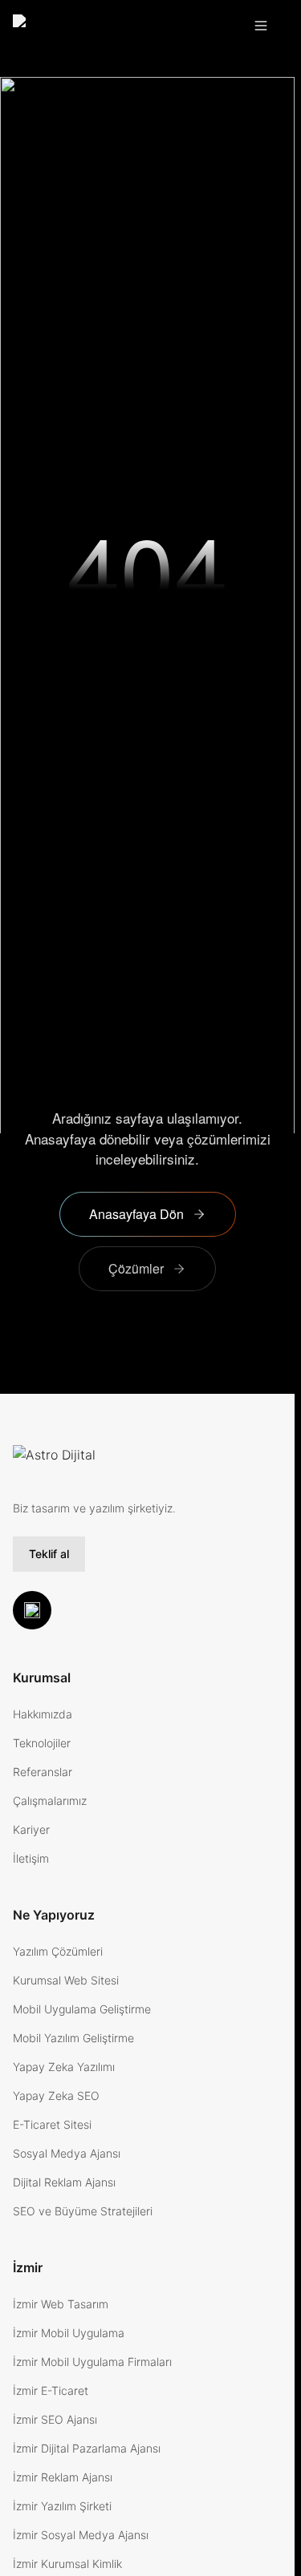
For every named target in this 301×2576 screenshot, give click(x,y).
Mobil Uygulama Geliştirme (82, 2009)
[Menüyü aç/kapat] (264, 26)
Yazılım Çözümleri (58, 1951)
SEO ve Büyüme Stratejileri (83, 2211)
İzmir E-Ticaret (51, 2390)
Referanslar (43, 1772)
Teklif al (49, 1554)
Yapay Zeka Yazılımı (64, 2067)
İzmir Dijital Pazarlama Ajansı (87, 2448)
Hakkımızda (43, 1714)
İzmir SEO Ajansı (55, 2419)
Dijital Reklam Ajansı (64, 2182)
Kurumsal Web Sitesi (66, 1980)
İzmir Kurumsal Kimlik (67, 2564)
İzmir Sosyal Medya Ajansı (81, 2535)
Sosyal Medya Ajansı (67, 2153)
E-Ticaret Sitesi (52, 2124)
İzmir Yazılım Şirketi (62, 2506)
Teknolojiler (42, 1743)
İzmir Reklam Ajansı (63, 2477)
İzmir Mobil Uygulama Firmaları (92, 2362)
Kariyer (31, 1829)
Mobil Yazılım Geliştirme (73, 2038)
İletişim (31, 1858)
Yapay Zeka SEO (56, 2096)
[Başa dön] (32, 1610)
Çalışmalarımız (50, 1801)
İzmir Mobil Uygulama (69, 2333)
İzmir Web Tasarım (61, 2304)
